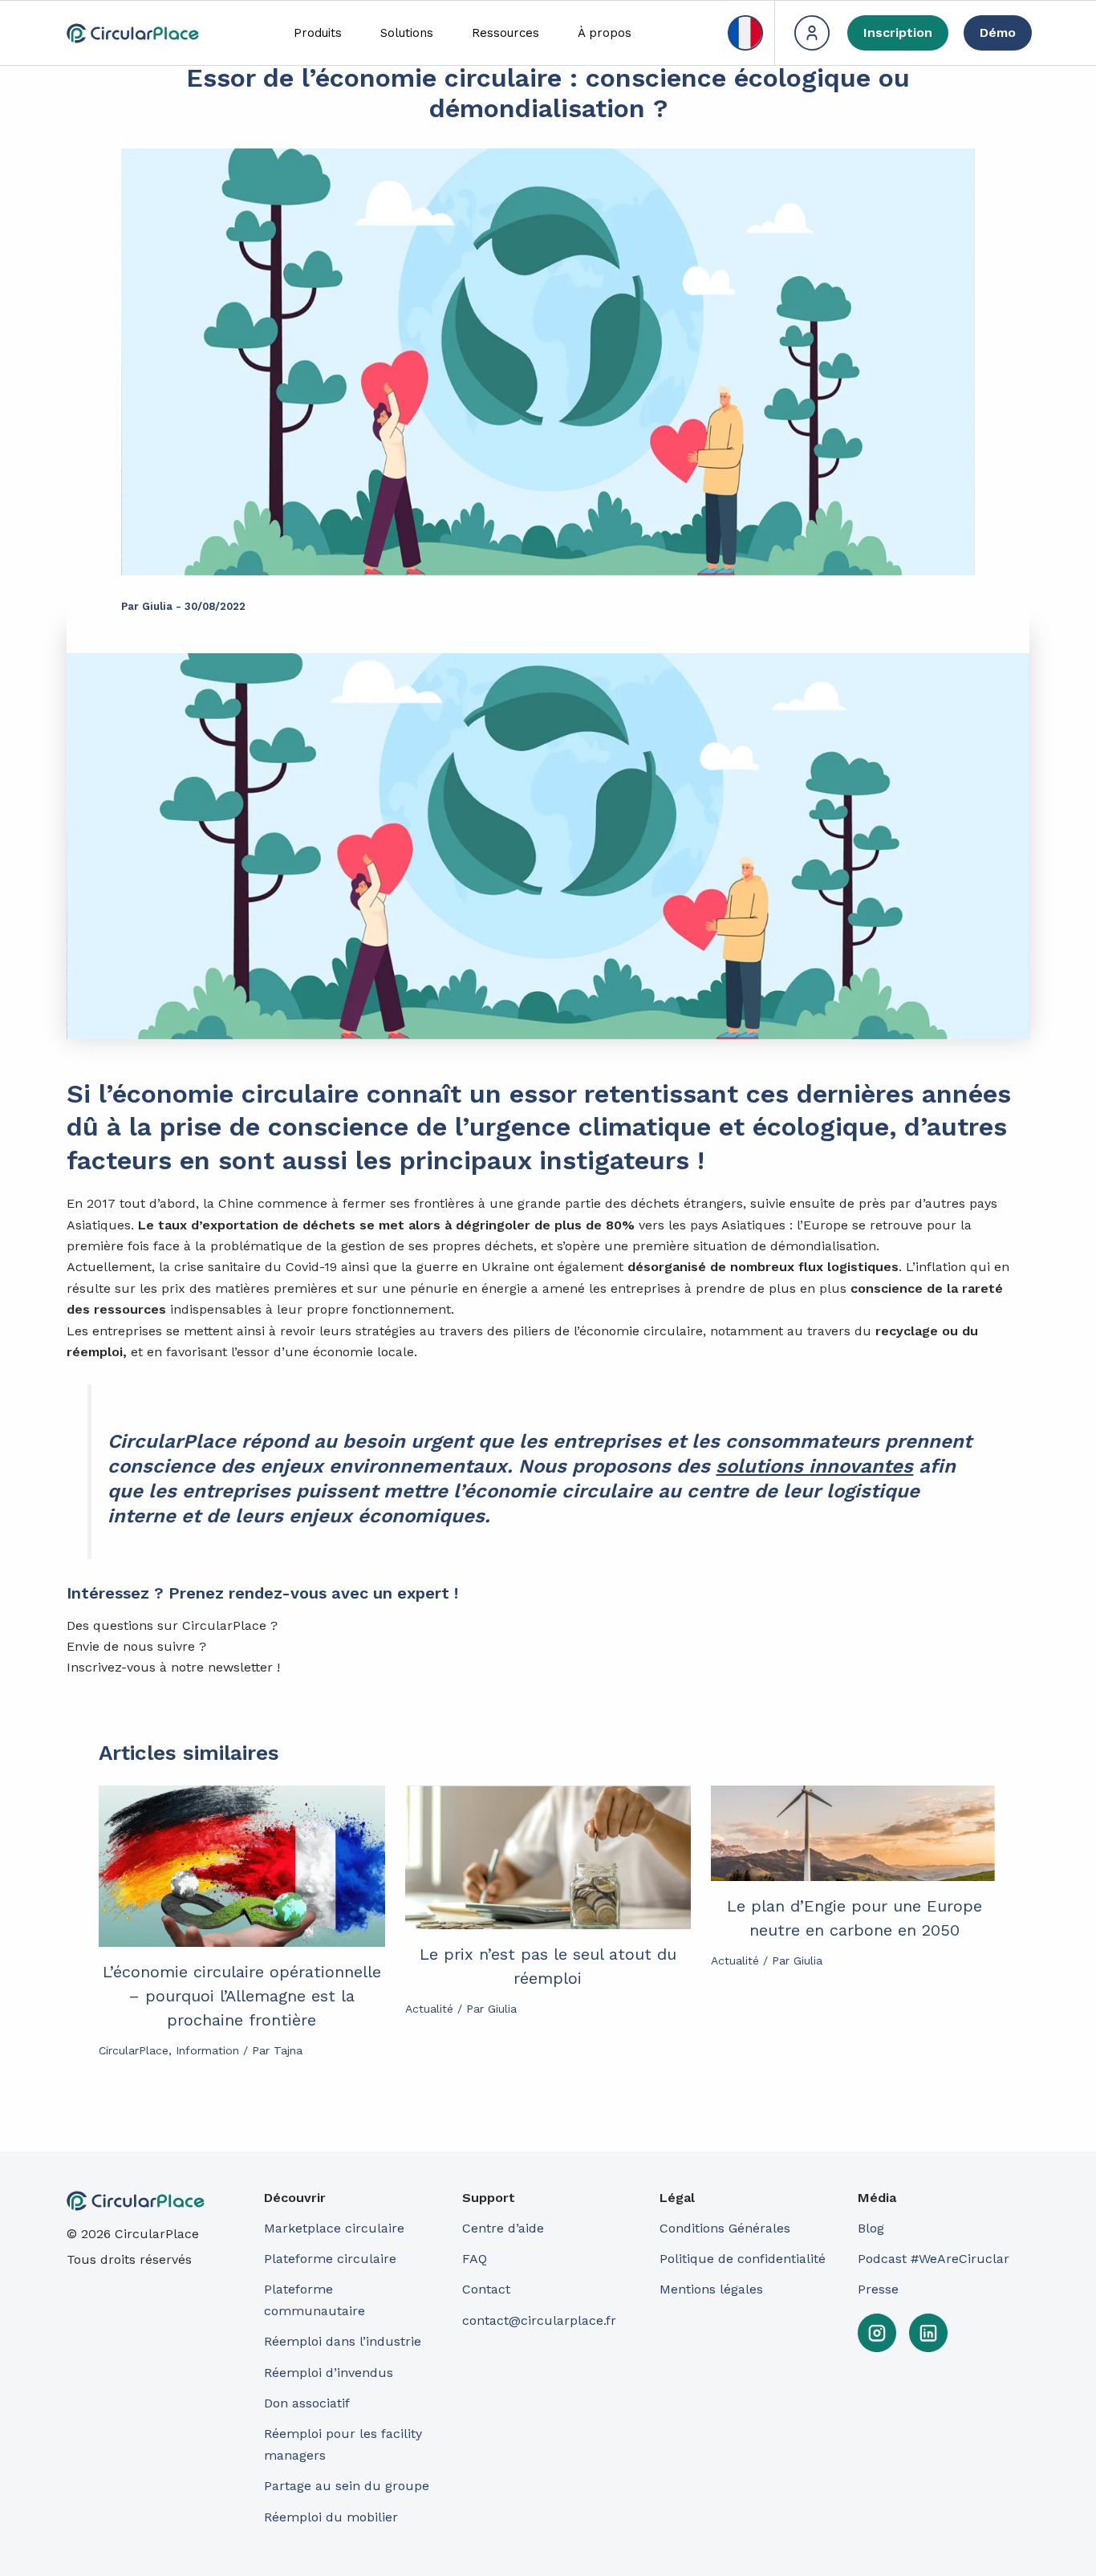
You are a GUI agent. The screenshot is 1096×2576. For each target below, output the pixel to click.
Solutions (407, 33)
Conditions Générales (725, 2228)
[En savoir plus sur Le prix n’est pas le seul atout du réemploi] (548, 1857)
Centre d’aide (503, 2228)
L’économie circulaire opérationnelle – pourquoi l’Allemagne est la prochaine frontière (242, 1996)
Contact (486, 2289)
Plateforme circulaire (330, 2259)
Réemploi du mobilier (331, 2517)
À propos (605, 33)
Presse (878, 2289)
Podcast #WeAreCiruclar (934, 2259)
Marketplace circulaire (334, 2228)
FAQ (475, 2259)
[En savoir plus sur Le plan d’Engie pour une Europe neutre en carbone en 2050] (854, 1833)
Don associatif (307, 2403)
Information (207, 2050)
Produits (318, 33)
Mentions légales (711, 2289)
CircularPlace (134, 2050)
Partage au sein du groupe (347, 2486)
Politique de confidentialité (743, 2259)
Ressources (505, 33)
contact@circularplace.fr (539, 2320)
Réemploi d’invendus (329, 2373)
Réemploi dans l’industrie (345, 2341)
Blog (871, 2228)
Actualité (429, 2009)
